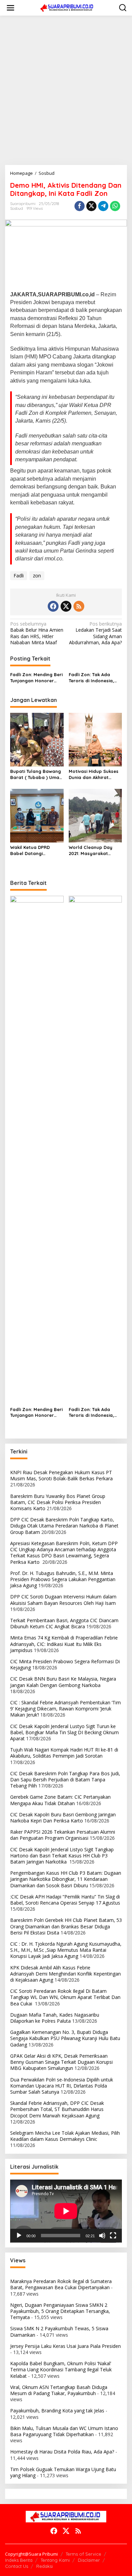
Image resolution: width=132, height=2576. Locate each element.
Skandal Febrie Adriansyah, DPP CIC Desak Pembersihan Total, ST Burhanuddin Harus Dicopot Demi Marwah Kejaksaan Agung (57, 2109)
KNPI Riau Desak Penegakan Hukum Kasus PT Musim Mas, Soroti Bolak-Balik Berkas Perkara (61, 1475)
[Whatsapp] (115, 206)
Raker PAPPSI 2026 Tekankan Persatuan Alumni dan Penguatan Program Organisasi (63, 1835)
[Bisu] (102, 2236)
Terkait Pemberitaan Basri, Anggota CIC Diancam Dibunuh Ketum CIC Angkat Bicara (64, 1623)
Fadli (19, 576)
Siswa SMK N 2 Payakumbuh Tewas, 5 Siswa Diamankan (59, 2331)
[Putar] (19, 2236)
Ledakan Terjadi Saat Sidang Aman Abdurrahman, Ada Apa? (95, 633)
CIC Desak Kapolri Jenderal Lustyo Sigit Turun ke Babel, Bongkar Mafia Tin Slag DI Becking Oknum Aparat (64, 1732)
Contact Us (17, 2566)
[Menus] (10, 8)
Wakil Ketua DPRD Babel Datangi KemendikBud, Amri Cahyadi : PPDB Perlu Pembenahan (34, 850)
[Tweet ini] (91, 206)
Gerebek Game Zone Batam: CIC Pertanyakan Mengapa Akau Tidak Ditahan (60, 1800)
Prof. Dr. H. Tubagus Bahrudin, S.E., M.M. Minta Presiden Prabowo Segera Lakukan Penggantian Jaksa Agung (63, 1579)
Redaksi (45, 2566)
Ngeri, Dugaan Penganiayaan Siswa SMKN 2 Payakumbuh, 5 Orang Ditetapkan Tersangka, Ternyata (60, 2311)
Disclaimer (89, 2560)
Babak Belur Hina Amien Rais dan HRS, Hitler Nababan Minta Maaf (37, 633)
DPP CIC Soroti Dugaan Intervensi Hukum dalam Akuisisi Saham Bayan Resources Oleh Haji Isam (63, 1600)
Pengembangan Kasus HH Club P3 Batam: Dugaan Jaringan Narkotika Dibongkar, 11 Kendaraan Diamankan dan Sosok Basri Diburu (66, 1879)
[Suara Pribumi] (67, 7)
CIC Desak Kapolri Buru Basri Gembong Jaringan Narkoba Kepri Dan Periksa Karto (63, 1818)
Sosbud (17, 208)
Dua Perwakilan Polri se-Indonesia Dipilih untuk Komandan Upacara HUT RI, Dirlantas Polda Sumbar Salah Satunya (62, 2086)
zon (37, 576)
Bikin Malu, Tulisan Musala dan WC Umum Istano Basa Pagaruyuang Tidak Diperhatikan (64, 2431)
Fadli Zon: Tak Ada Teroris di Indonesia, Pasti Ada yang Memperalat (91, 678)
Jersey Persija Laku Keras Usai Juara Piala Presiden (65, 2346)
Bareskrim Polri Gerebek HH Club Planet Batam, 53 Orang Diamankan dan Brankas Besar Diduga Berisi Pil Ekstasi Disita (66, 1926)
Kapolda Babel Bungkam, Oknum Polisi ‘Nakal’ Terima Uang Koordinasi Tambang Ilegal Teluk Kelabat (61, 2369)
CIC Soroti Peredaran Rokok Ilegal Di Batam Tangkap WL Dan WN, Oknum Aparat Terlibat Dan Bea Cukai (65, 1997)
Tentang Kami (55, 2560)
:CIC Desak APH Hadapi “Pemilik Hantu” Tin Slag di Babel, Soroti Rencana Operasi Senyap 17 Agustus (65, 1900)
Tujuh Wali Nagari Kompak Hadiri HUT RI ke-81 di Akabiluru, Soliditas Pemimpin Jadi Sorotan (64, 1753)
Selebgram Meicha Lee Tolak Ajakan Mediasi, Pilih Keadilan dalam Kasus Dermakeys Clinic (65, 2136)
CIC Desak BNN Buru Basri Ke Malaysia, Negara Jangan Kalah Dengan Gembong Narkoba (63, 1682)
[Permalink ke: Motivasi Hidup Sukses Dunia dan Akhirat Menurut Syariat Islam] (95, 739)
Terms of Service (83, 2554)
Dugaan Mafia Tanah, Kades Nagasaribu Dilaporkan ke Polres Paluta (55, 2018)
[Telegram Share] (103, 206)
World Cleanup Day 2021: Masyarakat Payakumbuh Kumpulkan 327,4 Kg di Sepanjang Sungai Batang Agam (93, 850)
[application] (66, 2211)
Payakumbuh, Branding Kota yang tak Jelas (57, 2411)
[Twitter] (66, 606)
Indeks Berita (19, 2560)
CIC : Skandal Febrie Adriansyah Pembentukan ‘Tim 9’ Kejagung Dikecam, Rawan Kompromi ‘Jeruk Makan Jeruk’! (65, 1709)
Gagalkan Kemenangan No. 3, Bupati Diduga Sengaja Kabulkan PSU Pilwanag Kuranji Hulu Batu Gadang (65, 2038)
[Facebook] (53, 606)
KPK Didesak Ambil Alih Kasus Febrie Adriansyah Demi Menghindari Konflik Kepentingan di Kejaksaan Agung (65, 1974)
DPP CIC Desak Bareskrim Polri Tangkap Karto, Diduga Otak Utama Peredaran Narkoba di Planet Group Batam (64, 1526)
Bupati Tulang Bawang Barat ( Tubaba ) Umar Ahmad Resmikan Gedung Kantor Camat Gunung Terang (36, 774)
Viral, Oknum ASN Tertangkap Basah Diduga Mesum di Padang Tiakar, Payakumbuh (59, 2390)
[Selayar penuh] (113, 2236)
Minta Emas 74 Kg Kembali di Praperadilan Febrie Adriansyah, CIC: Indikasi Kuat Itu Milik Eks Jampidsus (64, 1644)
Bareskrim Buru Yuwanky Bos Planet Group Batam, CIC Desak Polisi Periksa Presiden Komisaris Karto (58, 1502)
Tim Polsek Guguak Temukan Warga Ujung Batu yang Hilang (63, 2472)
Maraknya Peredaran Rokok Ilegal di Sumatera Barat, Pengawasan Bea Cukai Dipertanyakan (61, 2284)
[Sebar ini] (80, 206)
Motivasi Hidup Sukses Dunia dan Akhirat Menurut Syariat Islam (94, 774)
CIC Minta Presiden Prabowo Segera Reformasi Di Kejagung (65, 1664)
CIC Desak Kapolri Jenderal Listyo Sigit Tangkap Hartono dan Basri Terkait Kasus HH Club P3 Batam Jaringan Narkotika (62, 1856)
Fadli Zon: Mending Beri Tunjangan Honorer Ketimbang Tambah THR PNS (36, 678)
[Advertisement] (66, 90)
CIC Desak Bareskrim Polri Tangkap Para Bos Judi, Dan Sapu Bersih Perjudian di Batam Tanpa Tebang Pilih (65, 1780)
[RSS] (79, 606)
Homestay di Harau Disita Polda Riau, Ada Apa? (62, 2452)
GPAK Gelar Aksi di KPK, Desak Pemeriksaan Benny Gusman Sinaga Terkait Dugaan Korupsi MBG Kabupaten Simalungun (61, 2062)
